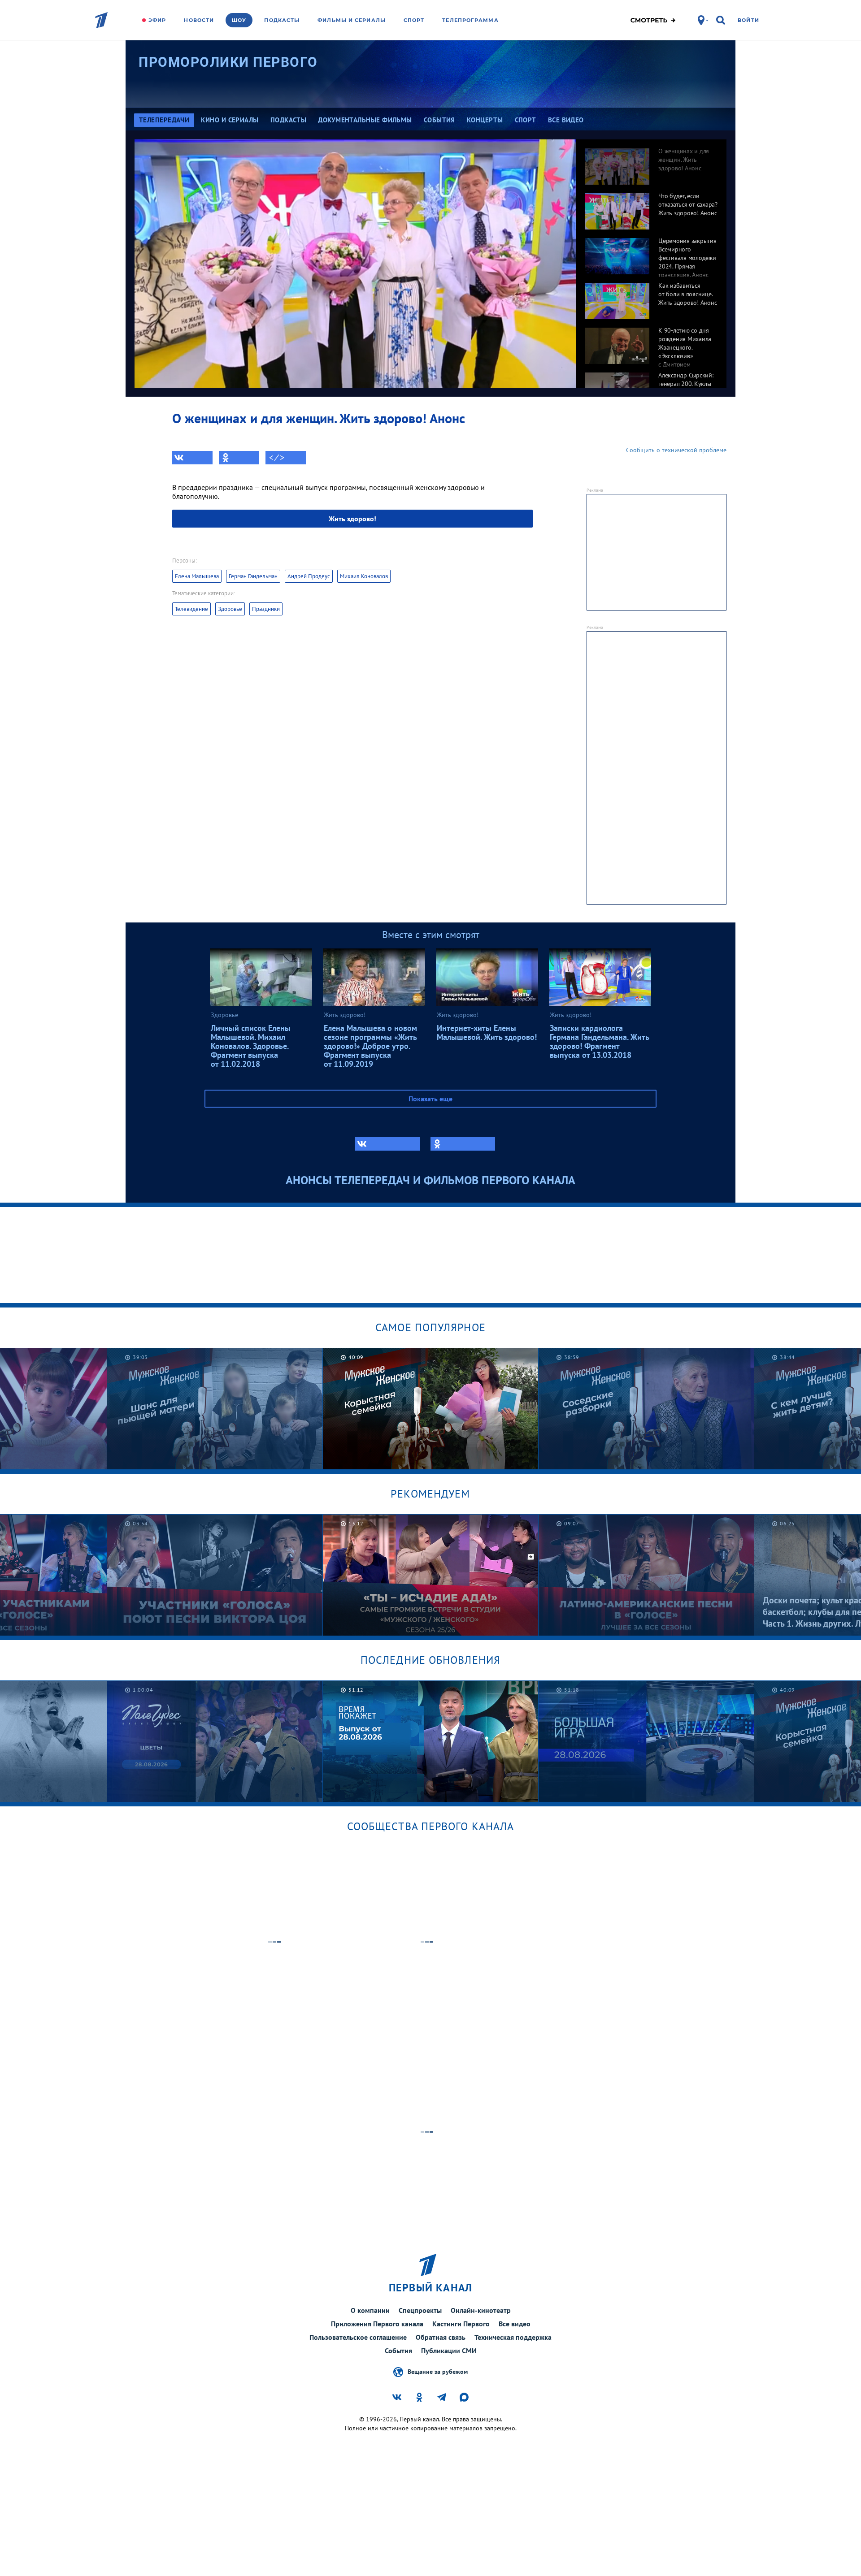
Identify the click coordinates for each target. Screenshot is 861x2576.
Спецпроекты (420, 2310)
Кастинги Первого (461, 2324)
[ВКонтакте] (192, 458)
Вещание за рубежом (438, 2371)
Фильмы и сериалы (352, 20)
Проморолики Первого (228, 62)
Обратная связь (441, 2337)
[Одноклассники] (239, 458)
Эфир (157, 20)
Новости (199, 20)
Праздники (266, 609)
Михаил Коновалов (364, 576)
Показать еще (430, 1099)
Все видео (515, 2324)
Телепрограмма (470, 20)
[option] (651, 162)
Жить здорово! (352, 519)
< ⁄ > (277, 458)
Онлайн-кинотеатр (481, 2310)
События (398, 2351)
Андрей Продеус (309, 576)
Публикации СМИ (449, 2351)
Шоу (239, 20)
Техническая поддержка (513, 2337)
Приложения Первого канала (377, 2324)
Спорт (414, 20)
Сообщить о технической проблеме (676, 450)
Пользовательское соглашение (358, 2337)
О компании (370, 2310)
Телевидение (191, 609)
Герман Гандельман (253, 576)
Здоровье (230, 609)
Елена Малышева (197, 576)
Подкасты (282, 20)
